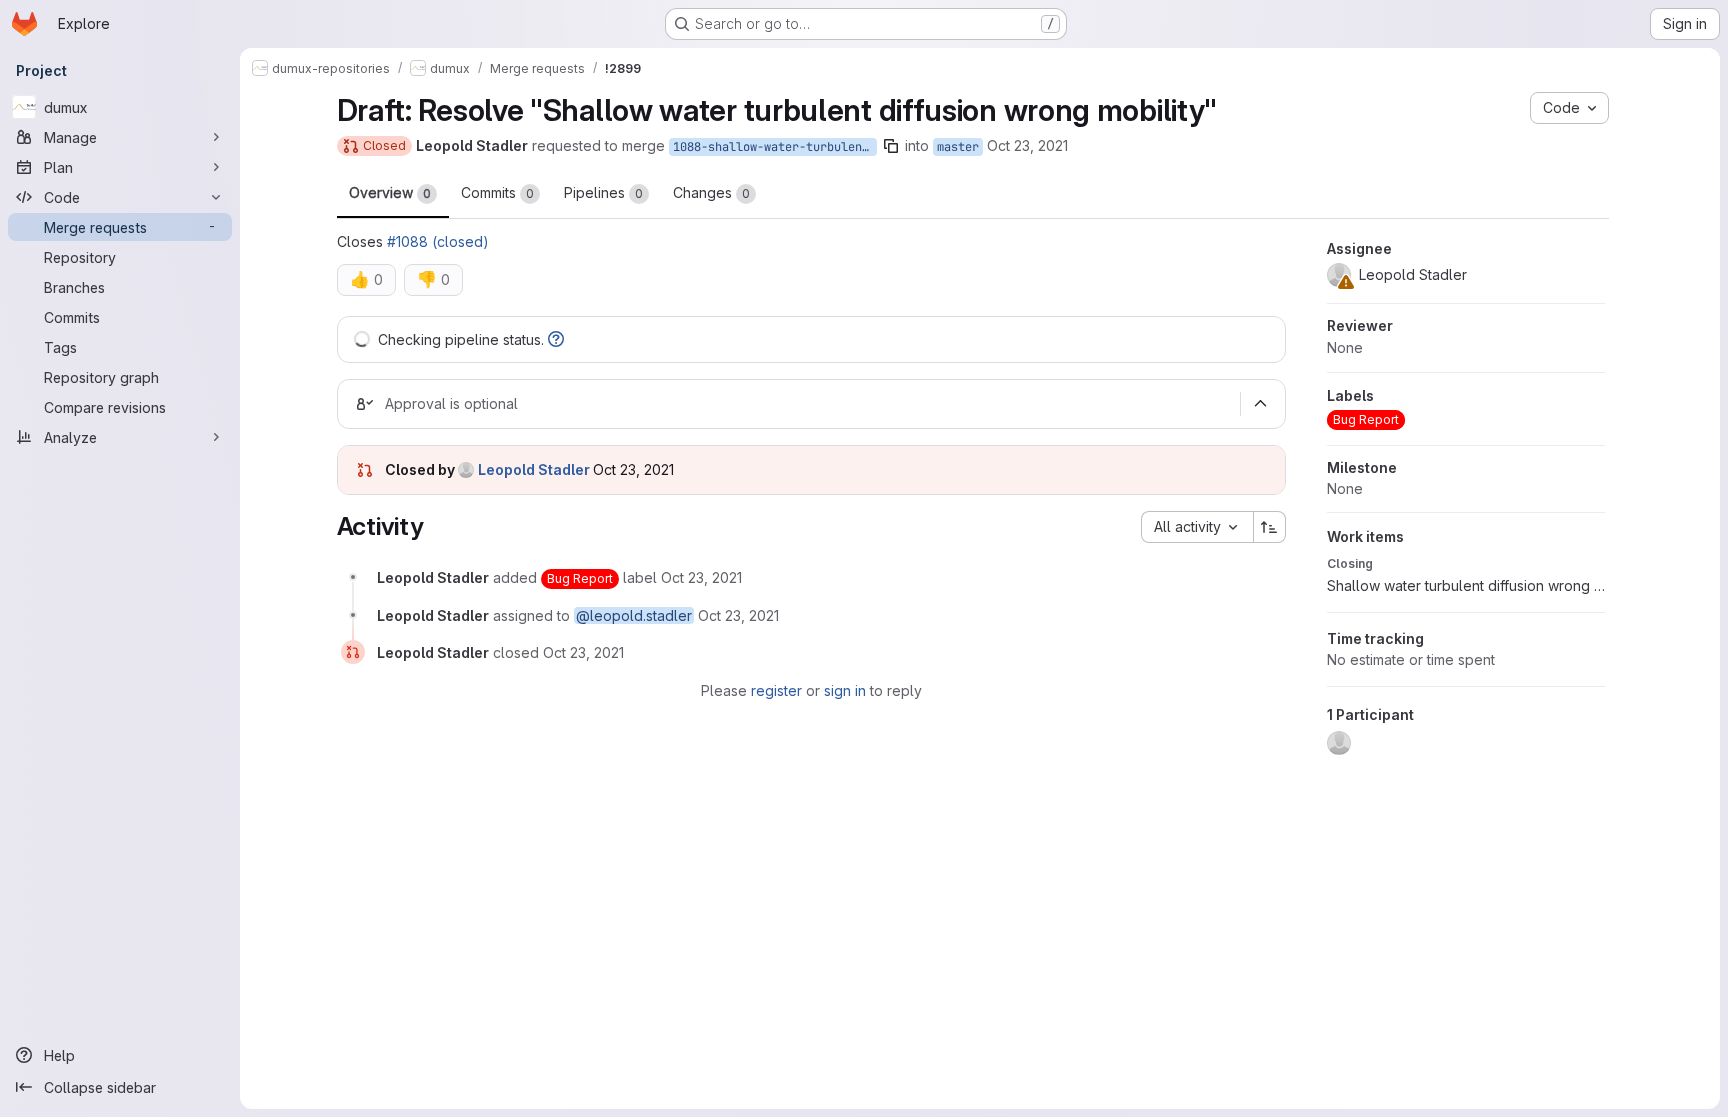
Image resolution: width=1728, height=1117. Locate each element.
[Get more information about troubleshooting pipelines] (556, 339)
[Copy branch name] (891, 146)
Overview (390, 192)
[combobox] (1197, 527)
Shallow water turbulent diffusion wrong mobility (1466, 585)
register (776, 690)
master (958, 147)
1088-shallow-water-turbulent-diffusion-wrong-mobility (775, 147)
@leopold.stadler (634, 615)
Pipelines (603, 192)
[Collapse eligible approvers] (1261, 404)
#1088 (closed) (438, 241)
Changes (711, 192)
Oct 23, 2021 (1027, 145)
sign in (845, 690)
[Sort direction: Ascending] (1270, 527)
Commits (497, 192)
